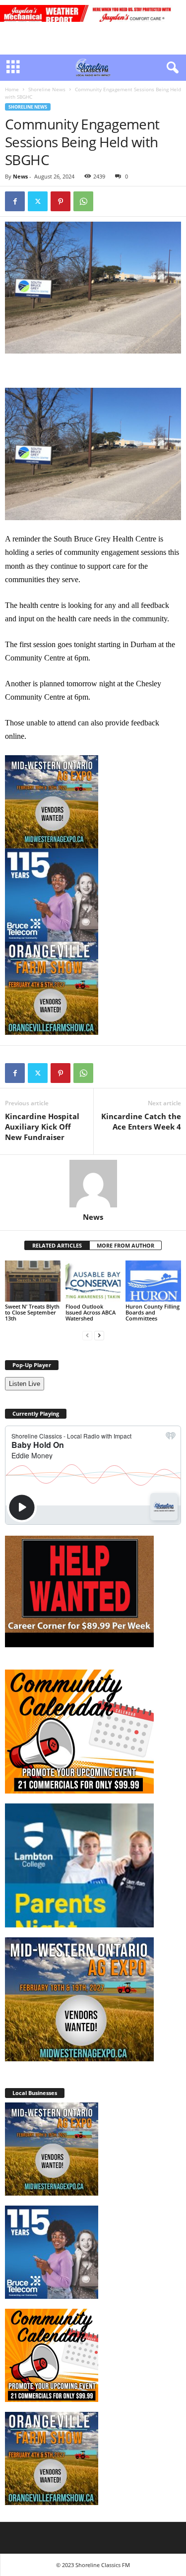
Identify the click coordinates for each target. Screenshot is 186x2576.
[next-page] (99, 1335)
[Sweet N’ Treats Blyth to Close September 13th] (33, 1281)
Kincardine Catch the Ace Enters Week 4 (141, 1121)
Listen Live (25, 1384)
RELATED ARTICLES (57, 1245)
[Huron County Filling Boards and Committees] (153, 1281)
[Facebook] (15, 201)
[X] (38, 201)
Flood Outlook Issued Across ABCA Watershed (91, 1312)
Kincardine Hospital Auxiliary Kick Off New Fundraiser (42, 1127)
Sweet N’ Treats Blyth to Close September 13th (32, 1312)
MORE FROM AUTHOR (125, 1245)
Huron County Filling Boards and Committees (153, 1312)
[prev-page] (87, 1335)
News (20, 176)
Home (12, 89)
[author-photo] (93, 1184)
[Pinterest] (61, 201)
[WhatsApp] (83, 201)
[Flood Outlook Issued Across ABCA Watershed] (93, 1281)
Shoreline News (47, 89)
